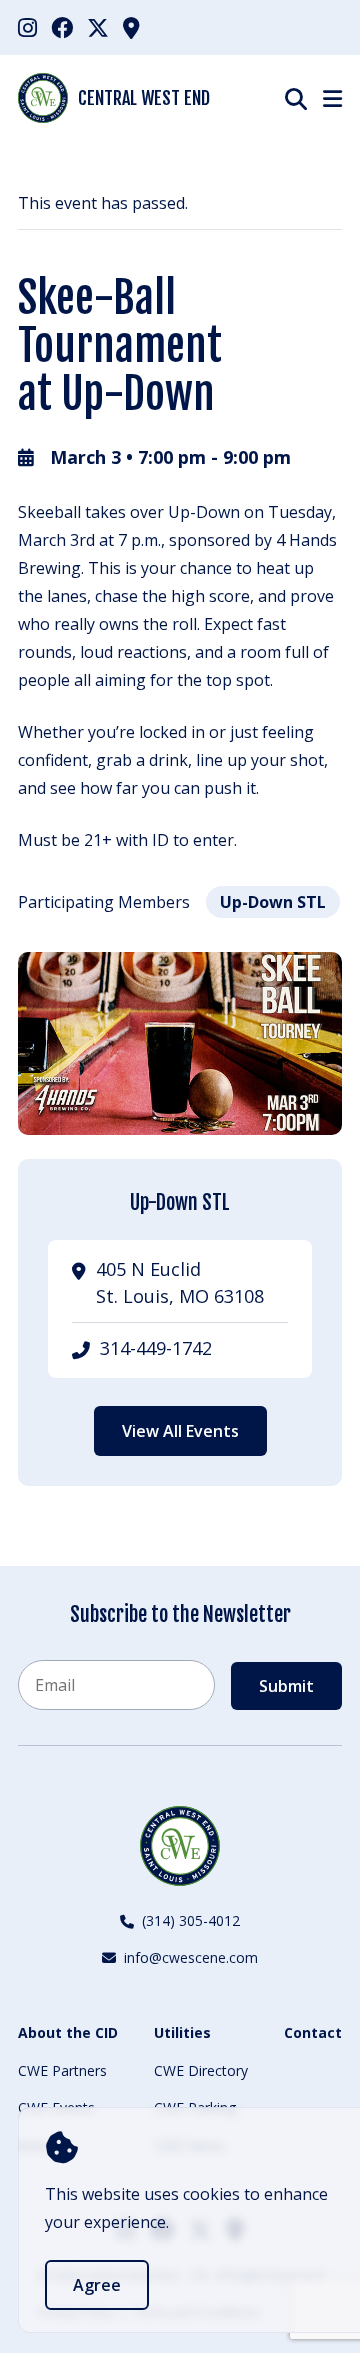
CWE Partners (62, 2070)
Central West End (144, 98)
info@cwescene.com (191, 1957)
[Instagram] (27, 27)
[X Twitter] (98, 27)
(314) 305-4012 (191, 1920)
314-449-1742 (156, 1348)
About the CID (68, 2032)
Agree (97, 2285)
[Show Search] (296, 98)
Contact (313, 2032)
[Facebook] (62, 27)
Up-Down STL (273, 902)
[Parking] (131, 27)
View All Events (180, 1431)
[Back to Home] (180, 1846)
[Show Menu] (332, 98)
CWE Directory (201, 2070)
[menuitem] (27, 27)
